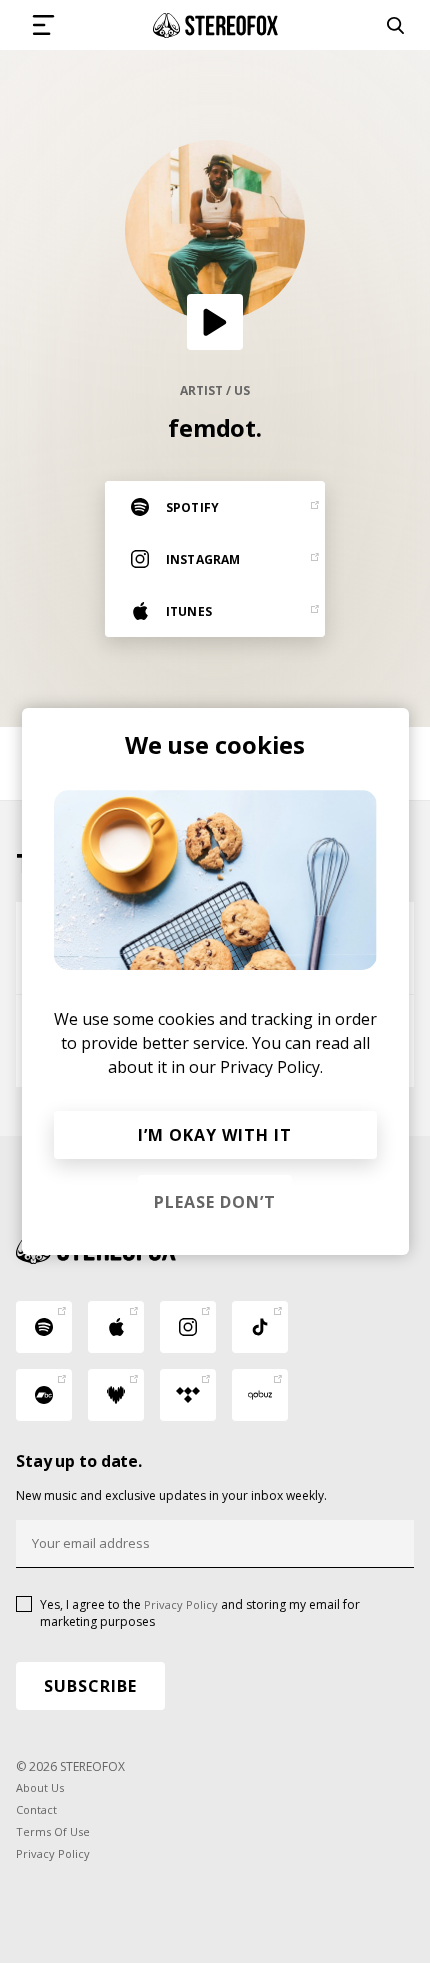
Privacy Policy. (271, 1067)
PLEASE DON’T (215, 1202)
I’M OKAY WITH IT (215, 1135)
